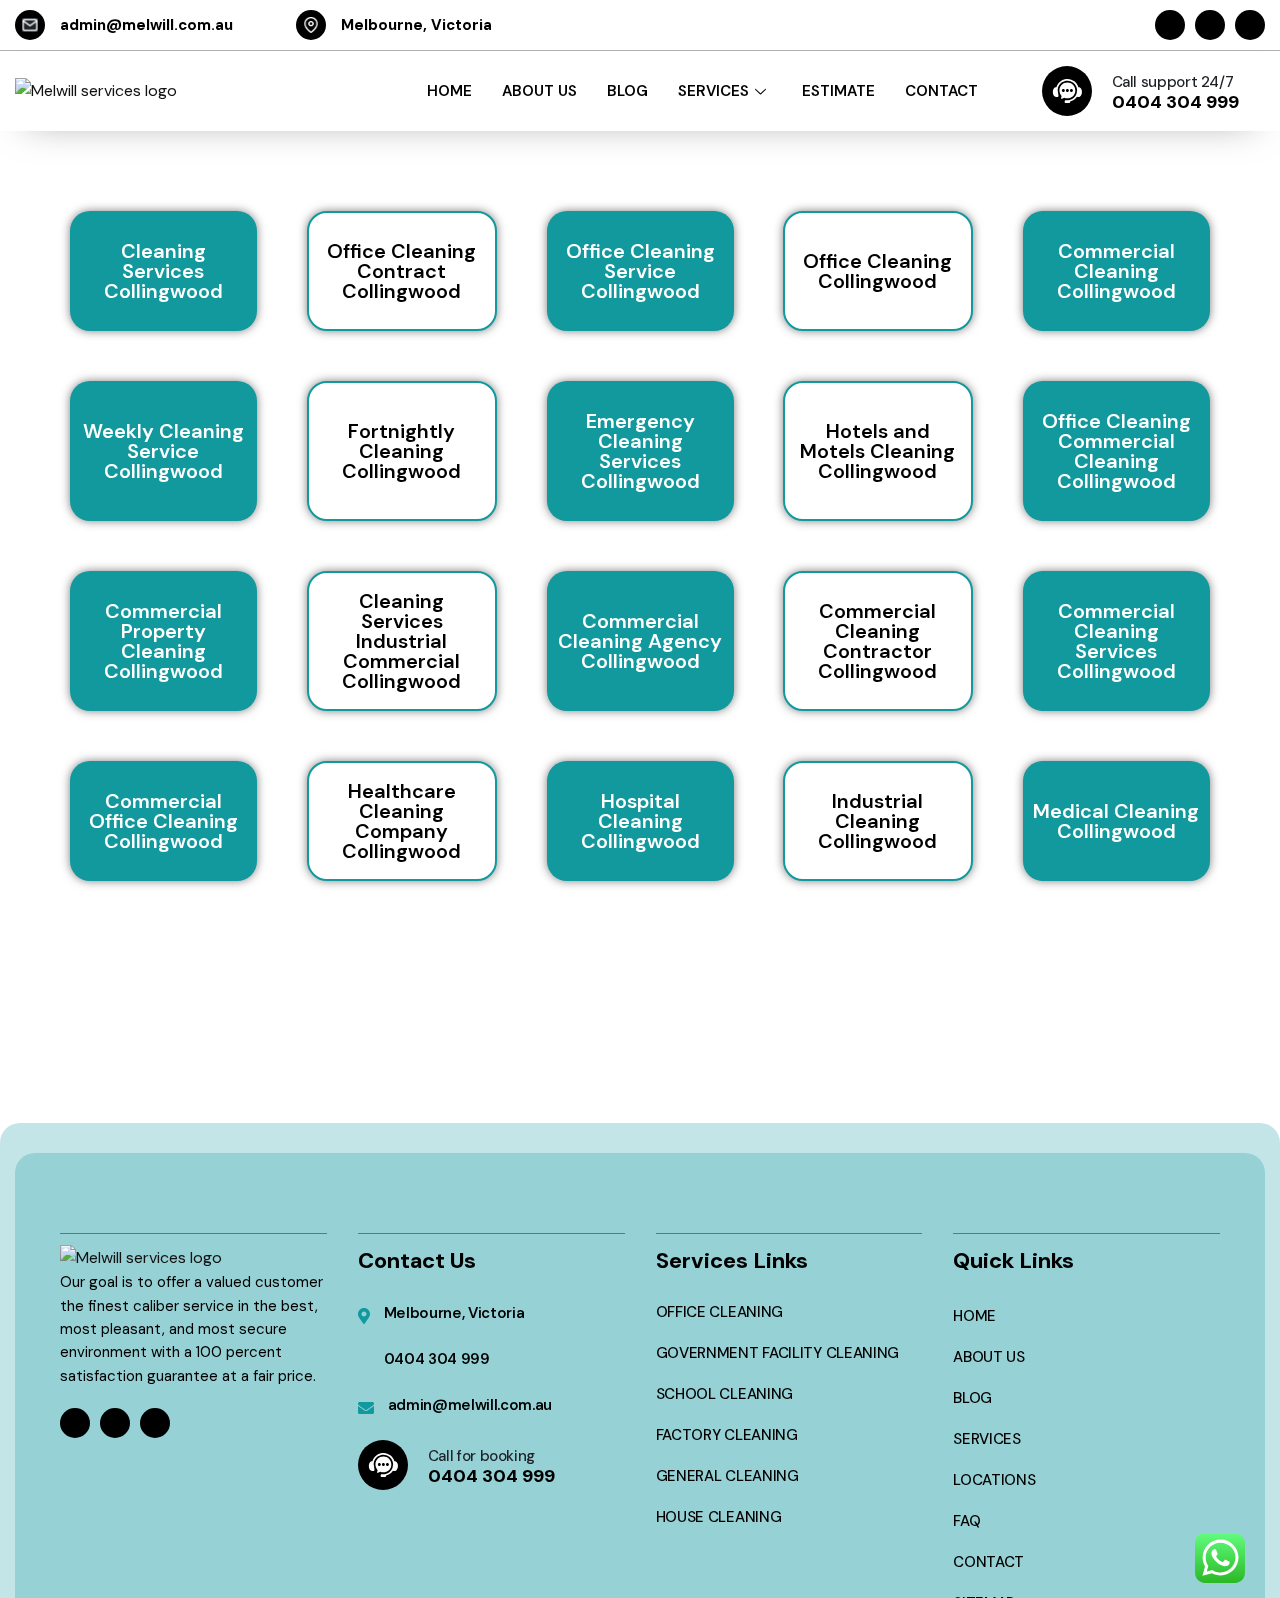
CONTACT (941, 91)
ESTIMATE (838, 91)
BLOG (627, 91)
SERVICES (713, 91)
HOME (449, 91)
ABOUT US (539, 91)
